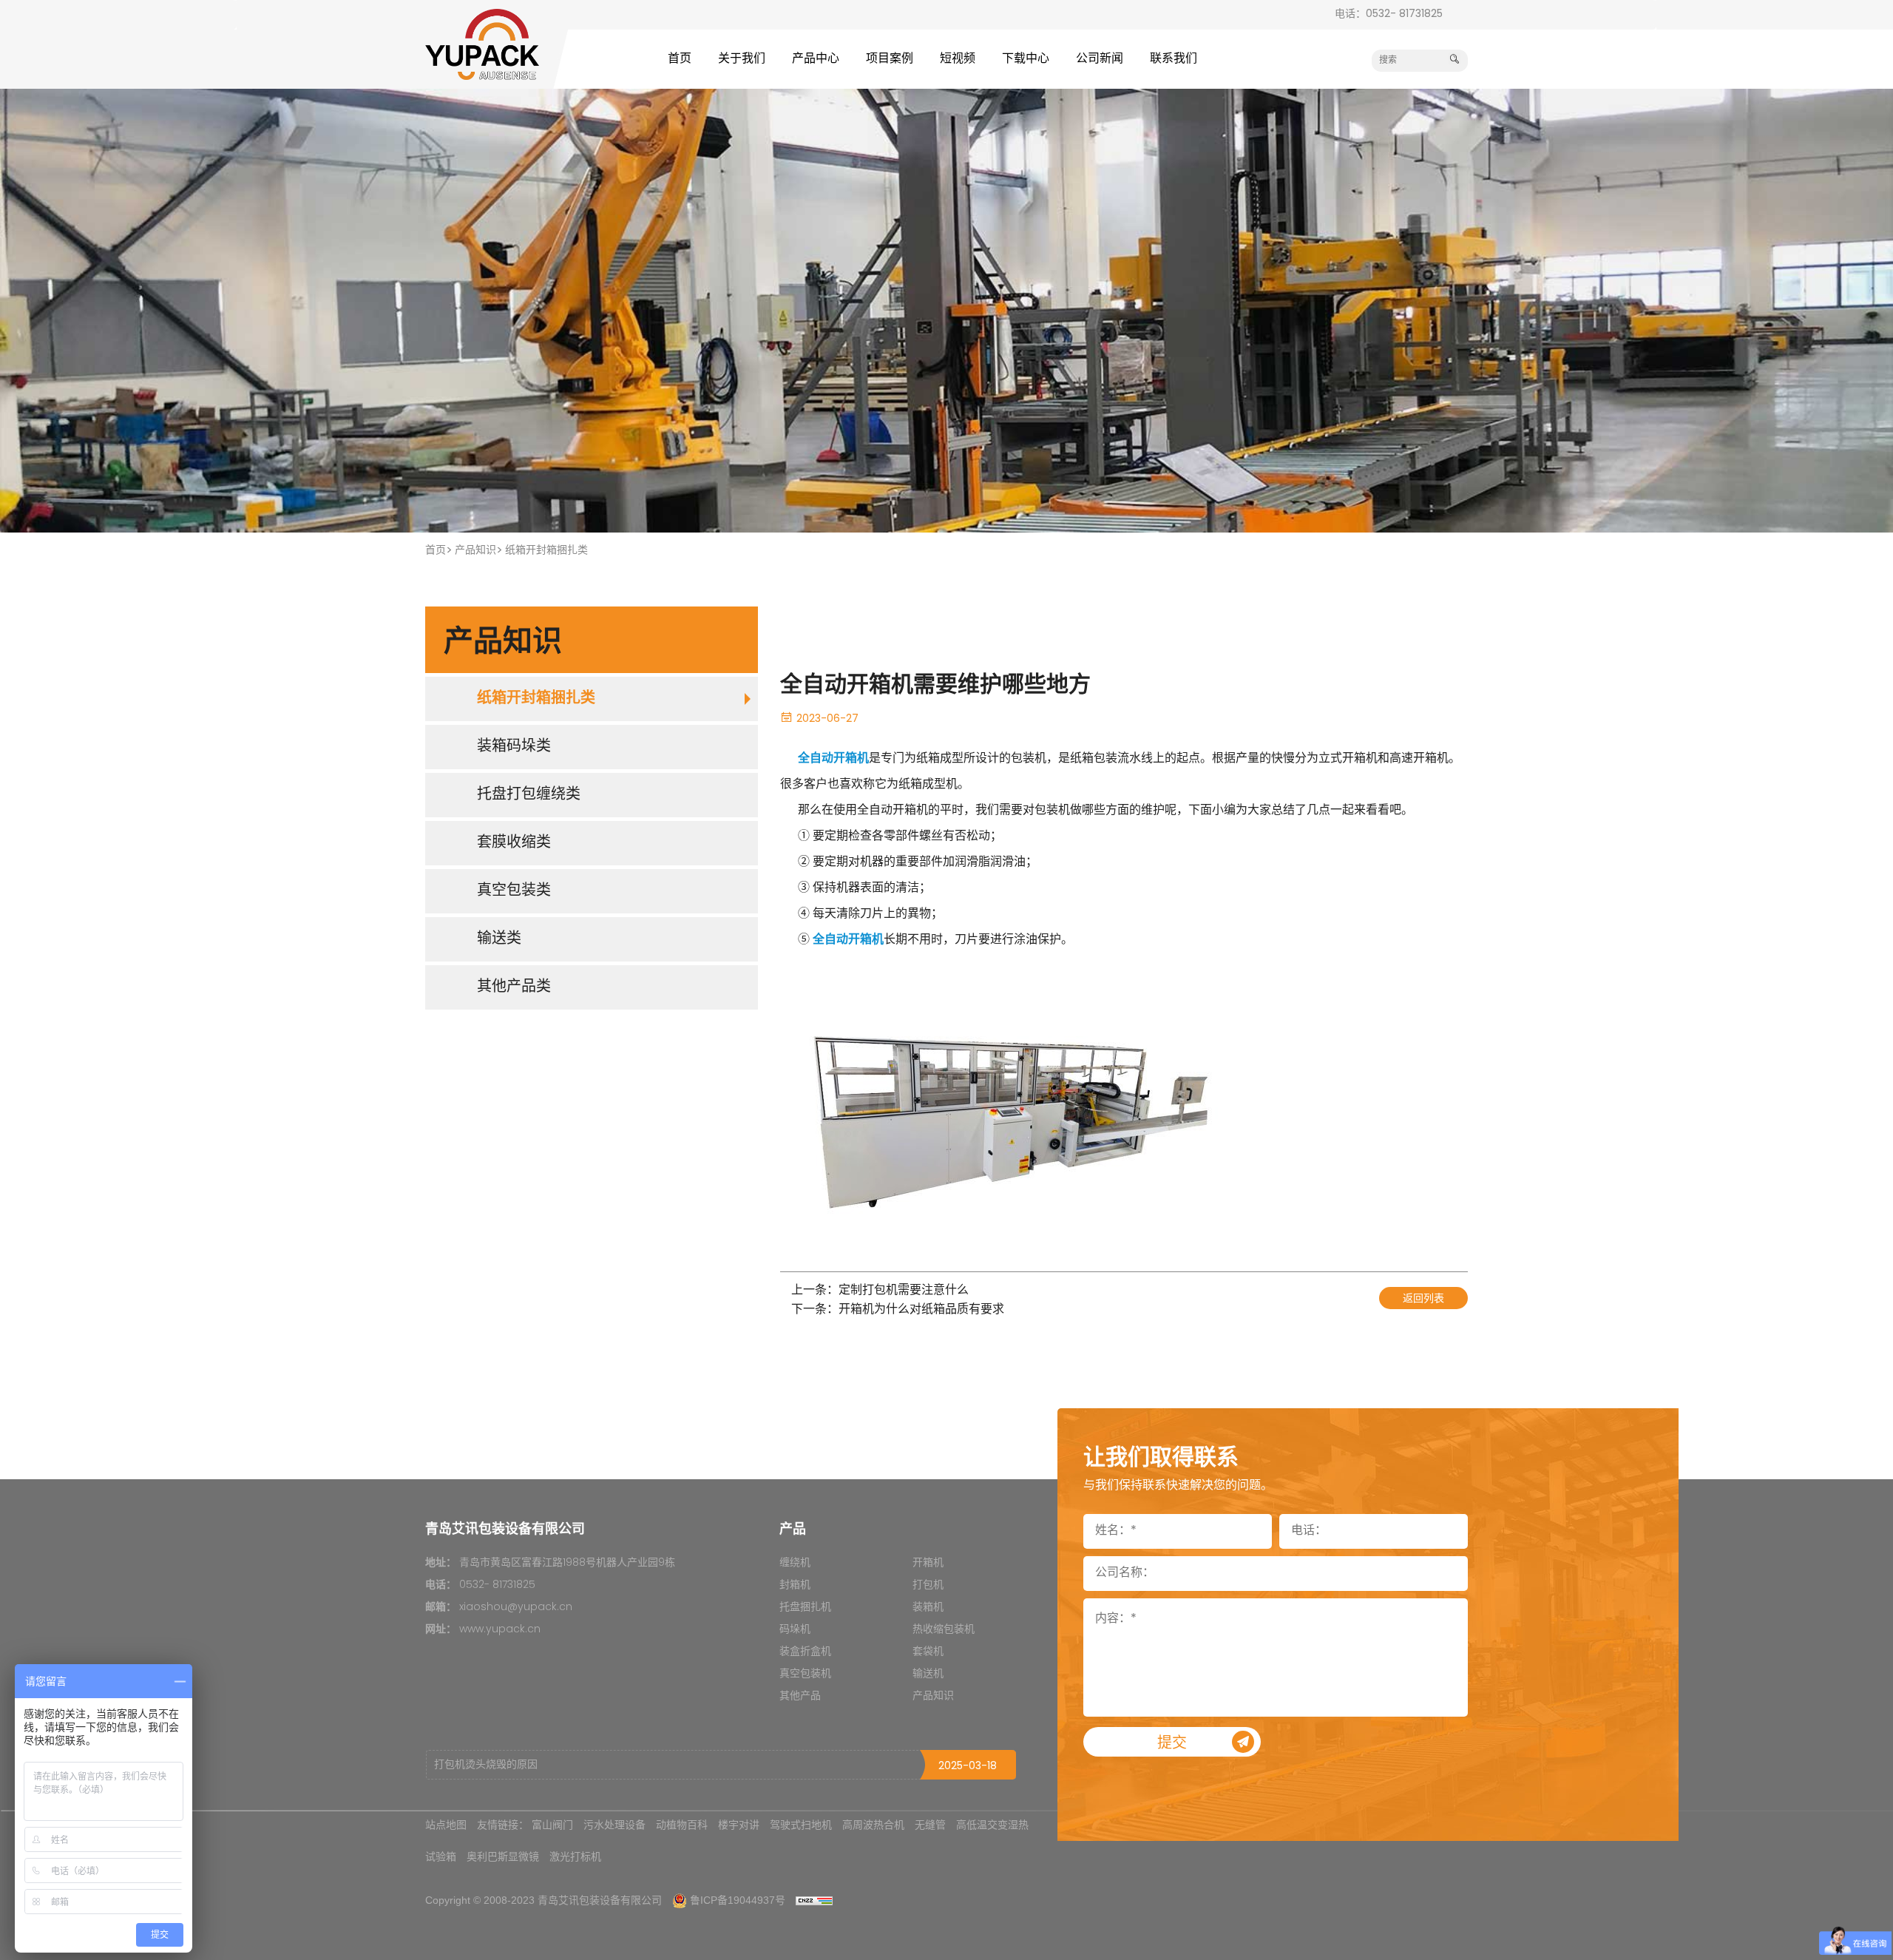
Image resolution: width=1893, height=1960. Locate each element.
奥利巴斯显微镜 (503, 1856)
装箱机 (928, 1608)
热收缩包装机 (944, 1630)
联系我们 (1174, 59)
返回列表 (1423, 1299)
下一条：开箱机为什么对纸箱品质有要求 (898, 1310)
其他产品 (800, 1696)
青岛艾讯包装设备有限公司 (600, 1900)
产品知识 (475, 551)
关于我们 (742, 59)
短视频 (958, 59)
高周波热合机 (873, 1825)
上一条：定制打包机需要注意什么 (880, 1291)
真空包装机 (805, 1674)
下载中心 (1026, 59)
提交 (1172, 1744)
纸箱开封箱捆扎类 (546, 551)
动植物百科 (682, 1825)
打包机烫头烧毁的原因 (486, 1765)
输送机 (928, 1674)
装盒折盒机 (805, 1652)
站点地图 (446, 1825)
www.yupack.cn (500, 1630)
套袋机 (928, 1652)
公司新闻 (1100, 59)
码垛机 (795, 1630)
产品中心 (816, 59)
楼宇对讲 (739, 1825)
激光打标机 (575, 1856)
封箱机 (795, 1585)
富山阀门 (552, 1825)
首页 (680, 59)
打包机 (928, 1585)
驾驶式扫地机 (801, 1825)
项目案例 (890, 59)
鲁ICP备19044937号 (738, 1900)
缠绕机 (795, 1563)
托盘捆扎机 (805, 1608)
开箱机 (928, 1563)
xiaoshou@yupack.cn (516, 1608)
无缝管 (930, 1825)
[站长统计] (814, 1900)
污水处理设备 (614, 1825)
